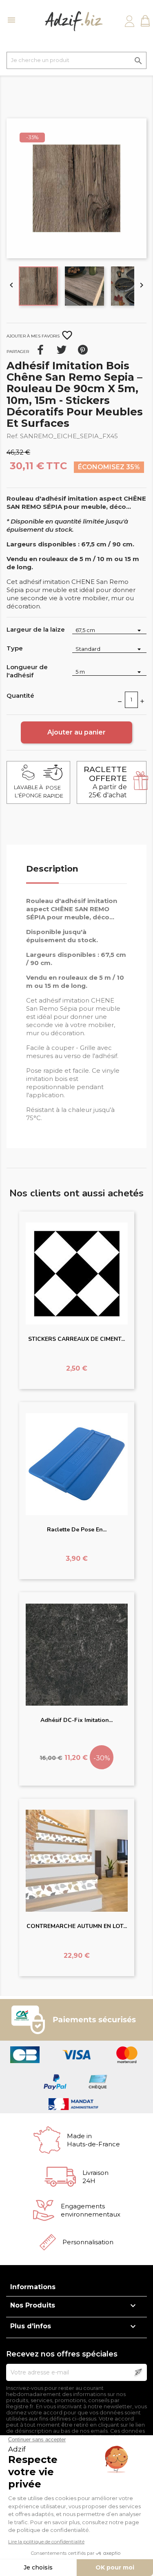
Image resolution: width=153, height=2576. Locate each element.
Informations (33, 2287)
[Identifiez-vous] (130, 21)
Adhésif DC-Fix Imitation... (76, 1720)
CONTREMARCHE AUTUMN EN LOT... (77, 1926)
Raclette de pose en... (77, 1530)
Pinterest (83, 350)
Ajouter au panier (76, 732)
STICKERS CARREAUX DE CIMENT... (76, 1339)
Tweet (62, 350)
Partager (40, 350)
